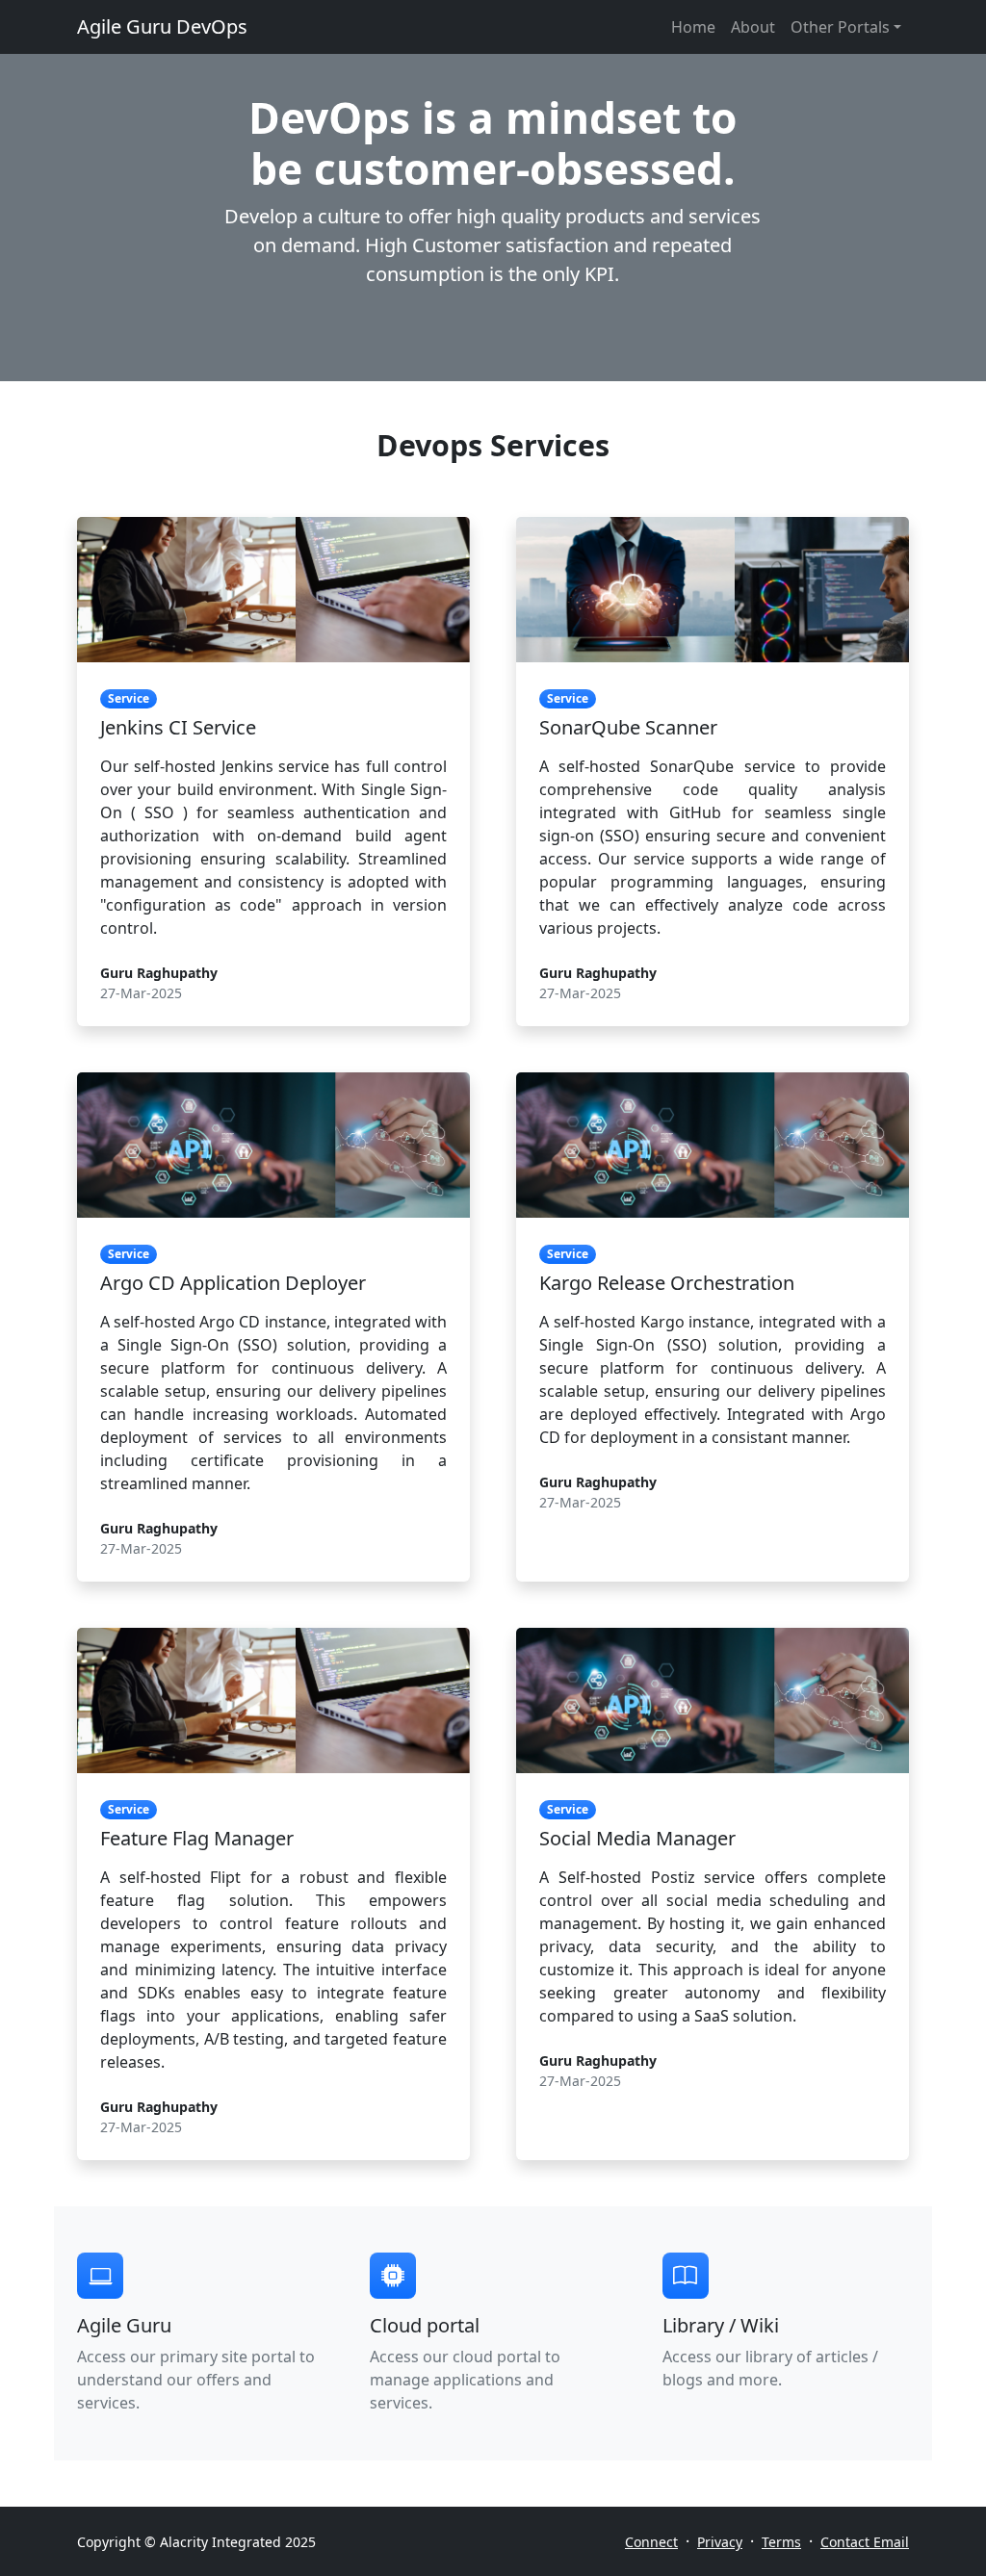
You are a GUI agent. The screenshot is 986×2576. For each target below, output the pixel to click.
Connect (651, 2542)
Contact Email (865, 2542)
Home (693, 27)
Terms (781, 2542)
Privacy (720, 2542)
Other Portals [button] (840, 27)
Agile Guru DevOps (162, 26)
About (753, 27)
